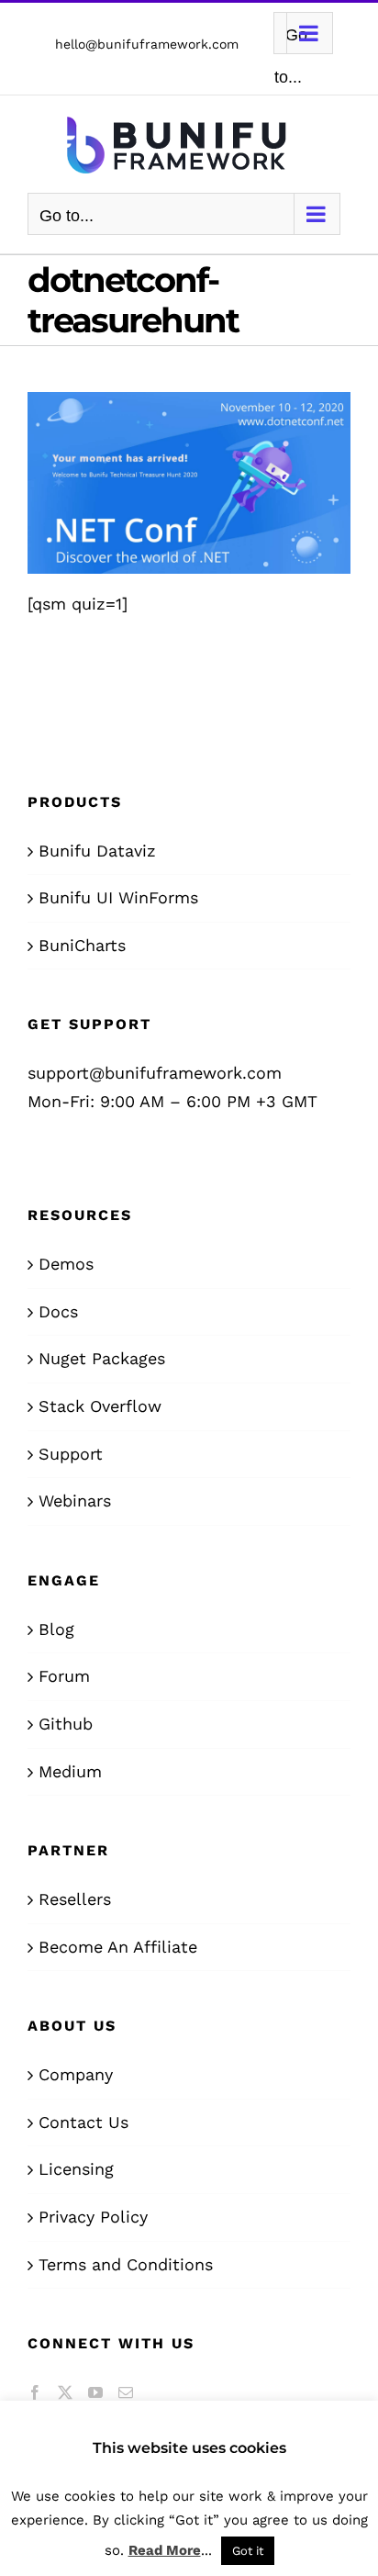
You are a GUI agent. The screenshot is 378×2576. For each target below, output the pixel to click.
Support (71, 1454)
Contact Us (83, 2122)
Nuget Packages (102, 1358)
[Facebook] (35, 2392)
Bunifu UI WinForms (118, 897)
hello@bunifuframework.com (147, 44)
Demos (66, 1264)
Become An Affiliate (118, 1947)
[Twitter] (65, 2392)
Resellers (75, 1899)
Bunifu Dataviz (97, 851)
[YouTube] (95, 2392)
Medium (70, 1771)
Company (76, 2074)
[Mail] (126, 2392)
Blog (56, 1629)
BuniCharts (82, 945)
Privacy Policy (93, 2217)
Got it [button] (248, 2551)
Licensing (76, 2169)
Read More (165, 2550)
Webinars (75, 1501)
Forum (64, 1676)
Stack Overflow (100, 1406)
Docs (58, 1311)
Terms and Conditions (126, 2264)
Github (66, 1724)
